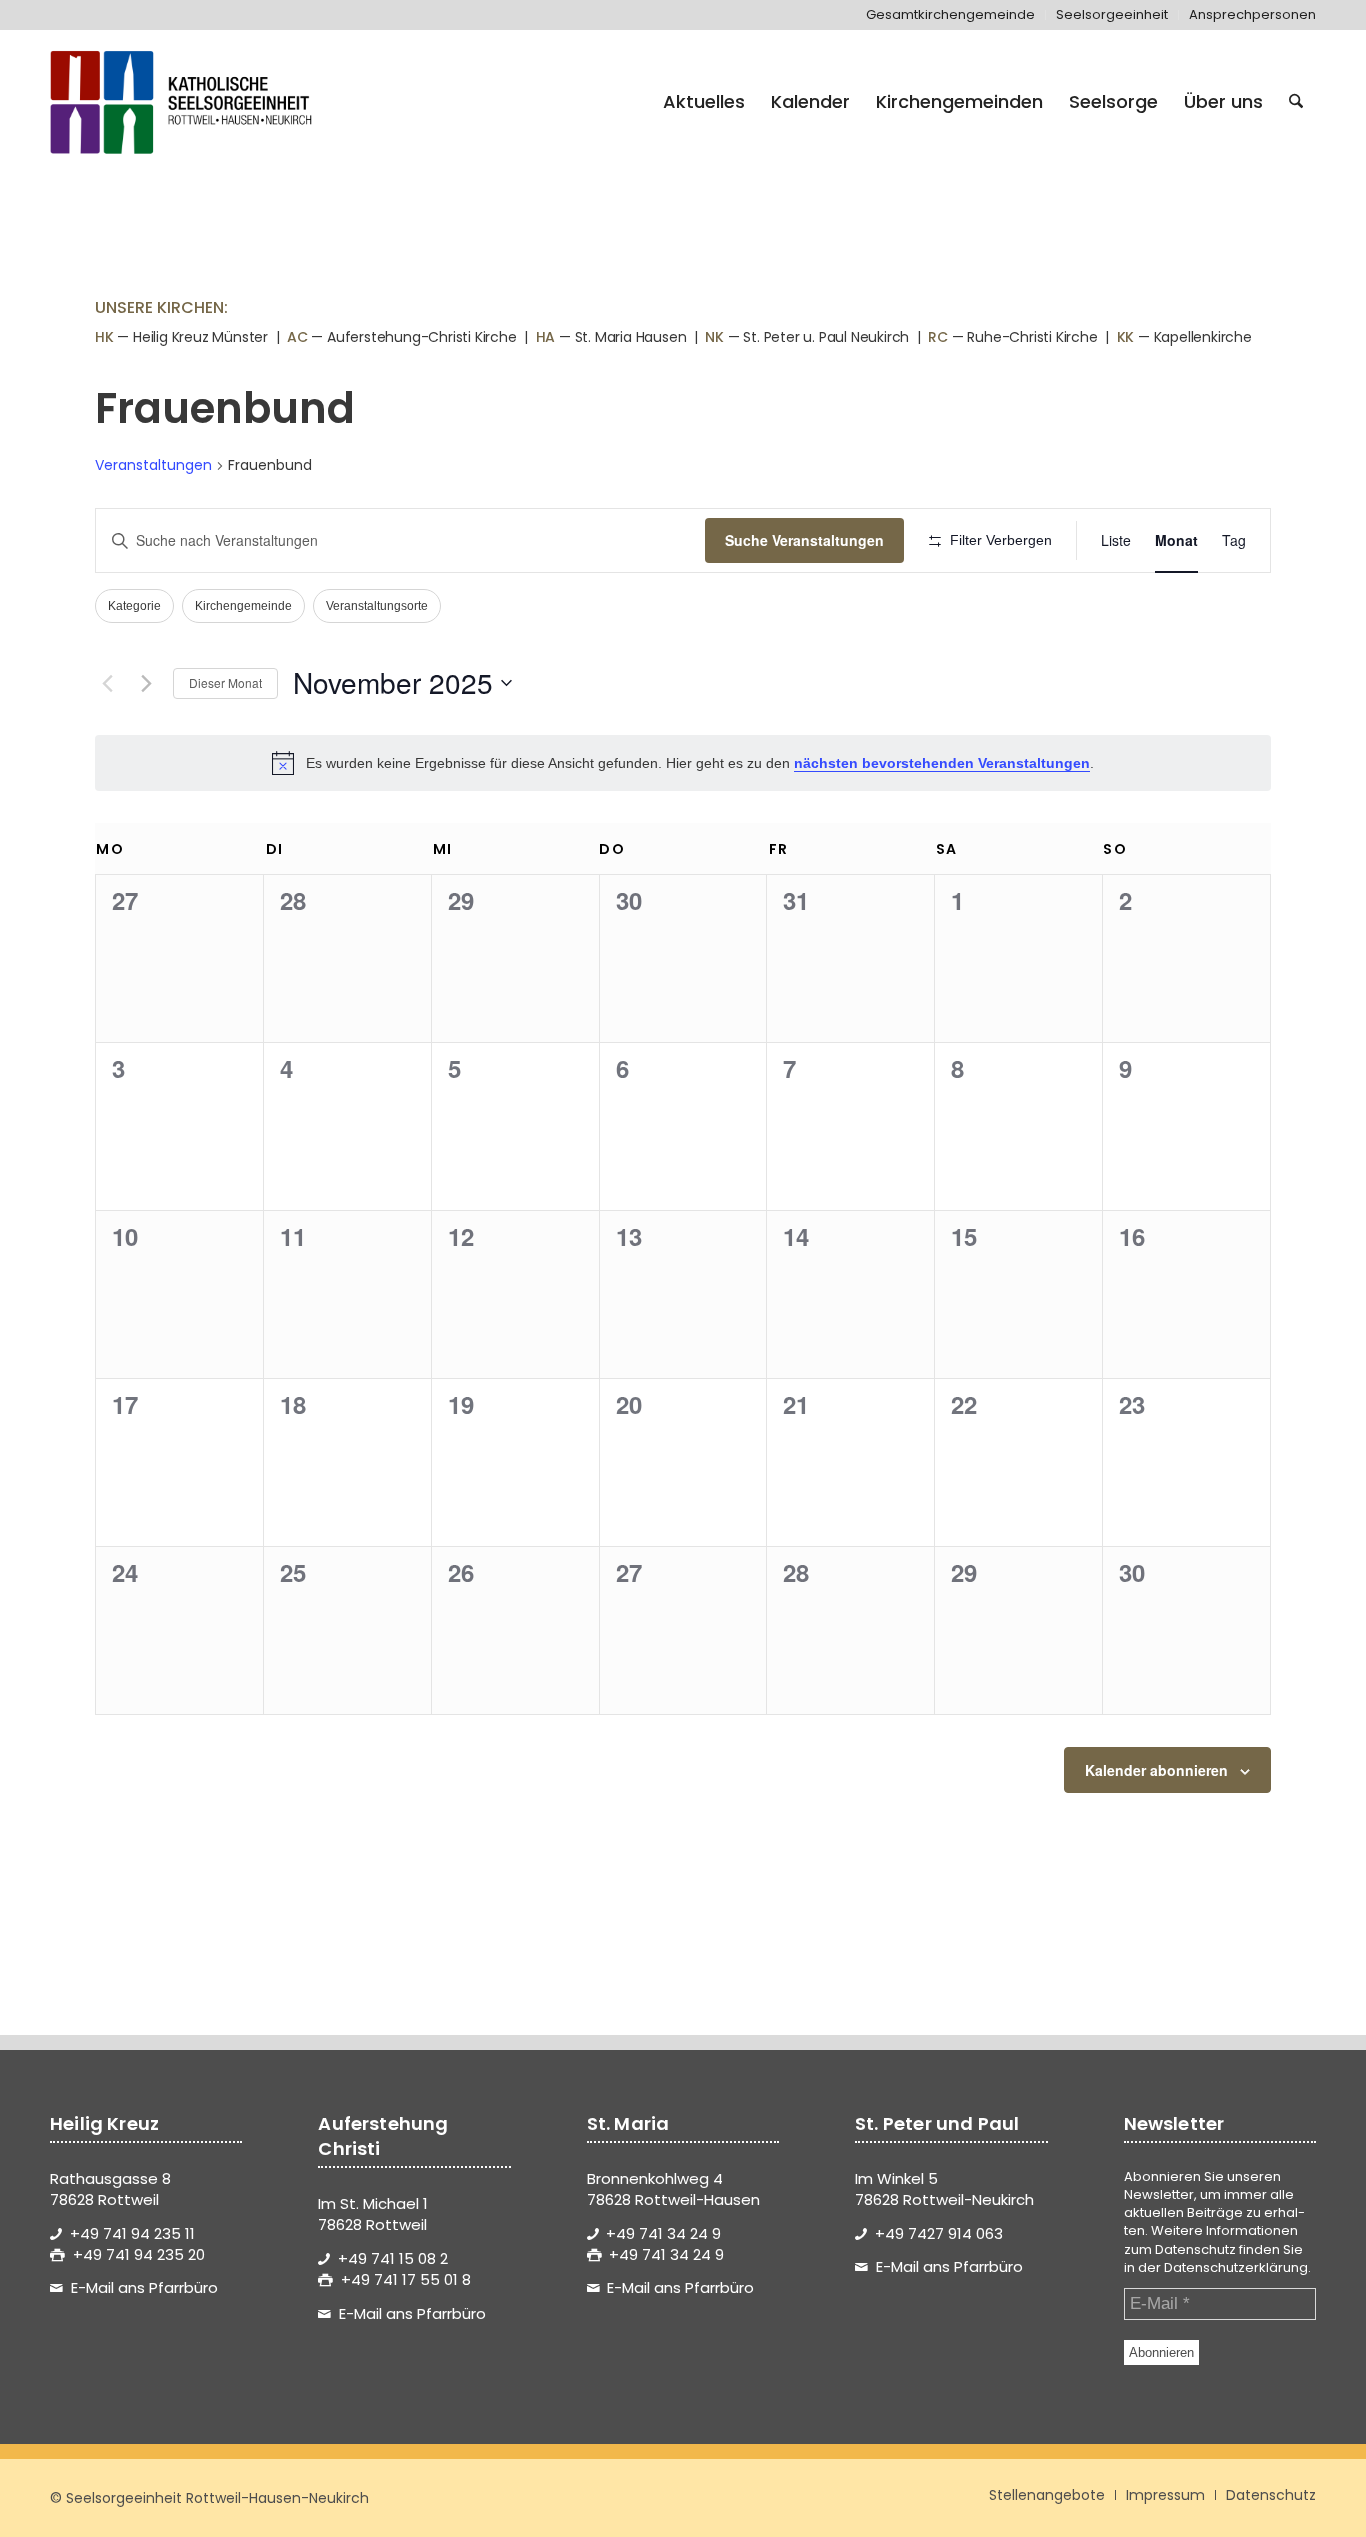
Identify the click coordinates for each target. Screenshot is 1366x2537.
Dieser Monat (225, 682)
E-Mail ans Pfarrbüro (144, 2287)
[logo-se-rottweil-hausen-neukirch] (184, 102)
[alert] (683, 763)
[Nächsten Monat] (146, 683)
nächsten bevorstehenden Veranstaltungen (942, 763)
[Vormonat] (107, 683)
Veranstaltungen (153, 465)
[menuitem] (951, 15)
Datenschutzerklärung (1236, 2267)
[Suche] (1296, 102)
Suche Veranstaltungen (804, 540)
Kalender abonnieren (1156, 1770)
